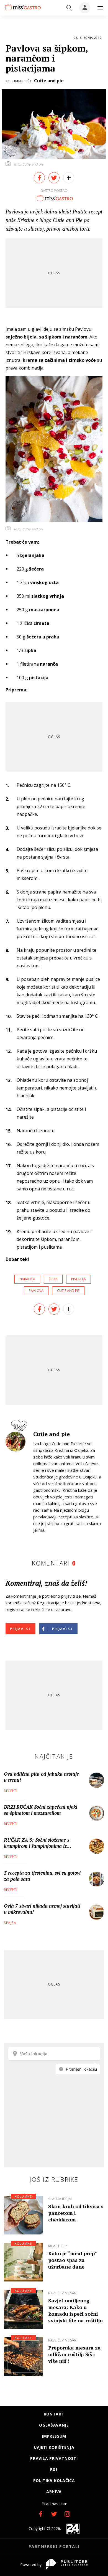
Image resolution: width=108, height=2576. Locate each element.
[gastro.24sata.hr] (22, 7)
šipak (53, 1279)
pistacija (79, 1279)
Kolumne (23, 2196)
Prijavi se (20, 1629)
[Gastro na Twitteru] (54, 2514)
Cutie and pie (49, 81)
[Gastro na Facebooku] (41, 2514)
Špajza (10, 1923)
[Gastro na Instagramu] (67, 2514)
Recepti (11, 1791)
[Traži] (69, 8)
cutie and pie (68, 1291)
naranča (27, 1279)
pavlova (36, 1291)
